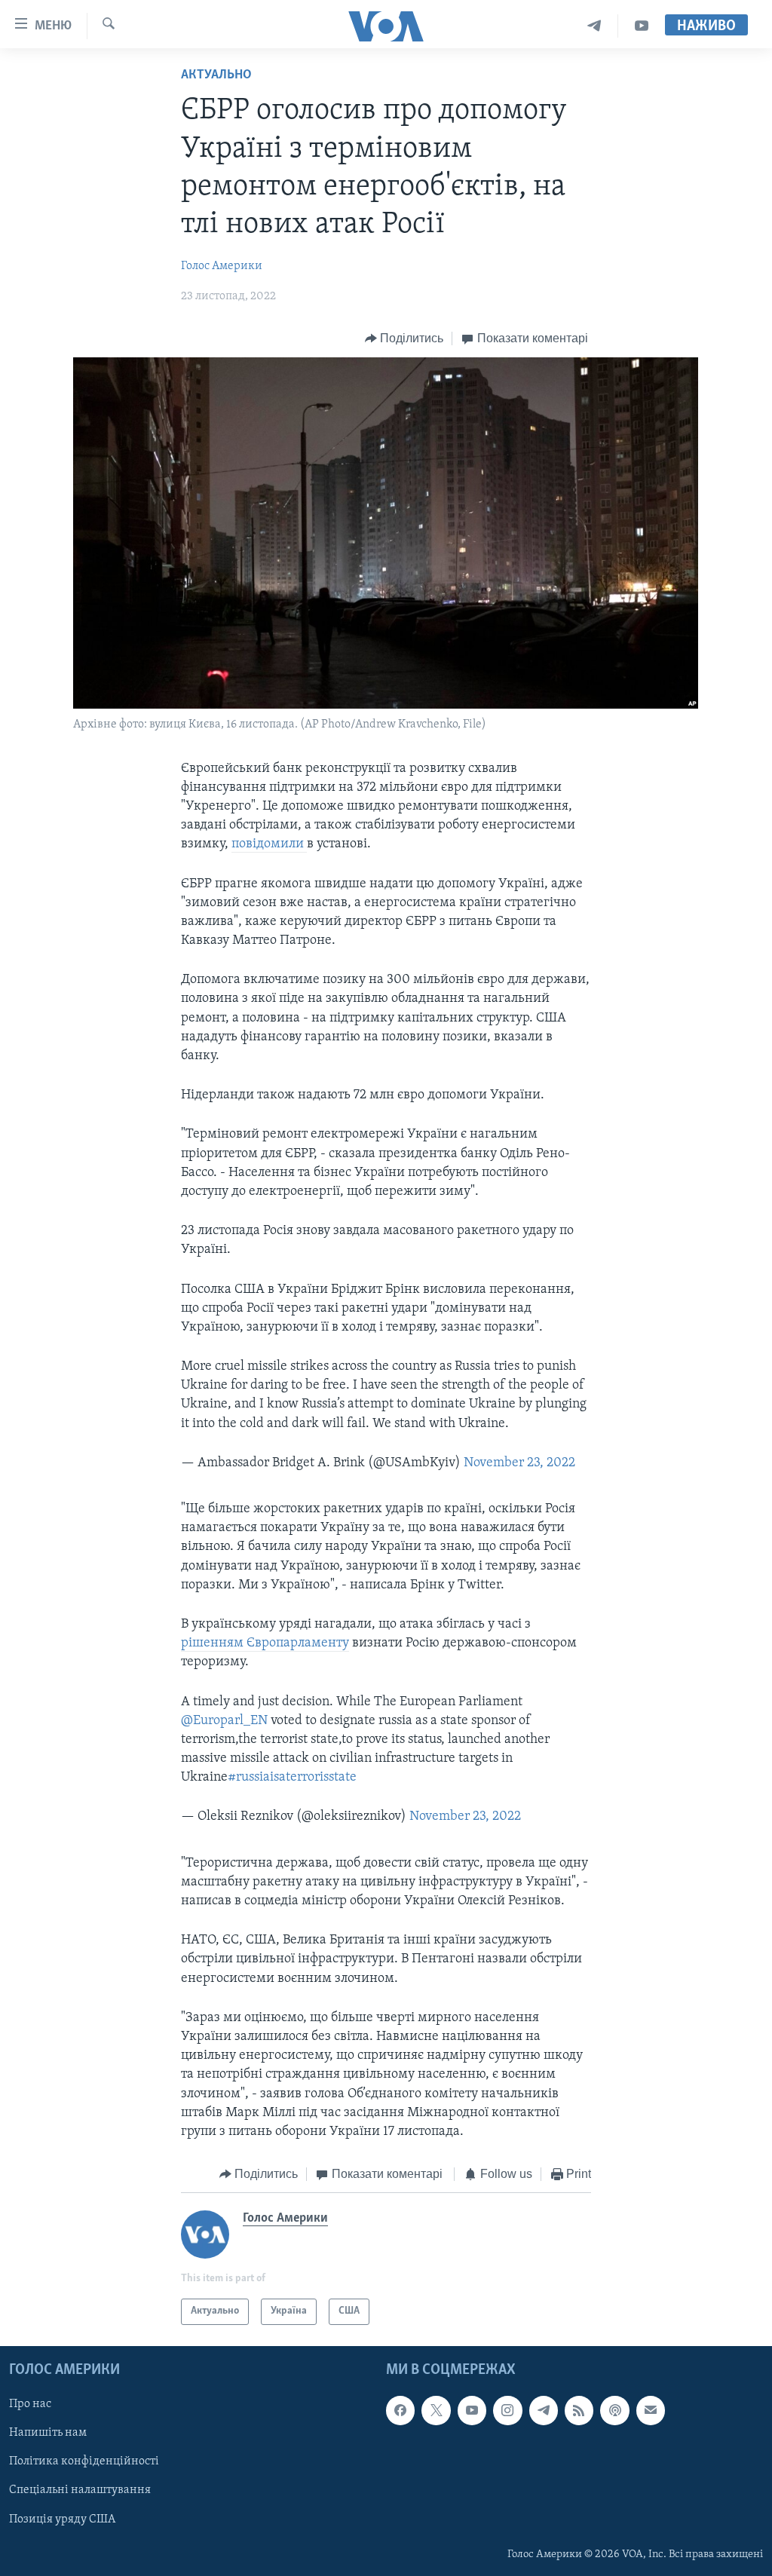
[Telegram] (594, 26)
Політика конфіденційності (84, 2461)
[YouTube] (642, 26)
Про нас (30, 2404)
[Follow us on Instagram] (507, 2410)
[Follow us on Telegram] (544, 2410)
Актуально (216, 75)
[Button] (404, 338)
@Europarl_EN (224, 1721)
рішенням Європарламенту (265, 1643)
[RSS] (579, 2410)
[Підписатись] (651, 2410)
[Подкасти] (614, 2410)
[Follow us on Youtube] (472, 2410)
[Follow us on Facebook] (400, 2410)
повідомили (269, 844)
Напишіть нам (48, 2433)
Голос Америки (222, 266)
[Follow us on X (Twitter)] (436, 2410)
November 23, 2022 (519, 1463)
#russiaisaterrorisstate (292, 1778)
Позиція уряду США (62, 2519)
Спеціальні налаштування (80, 2490)
